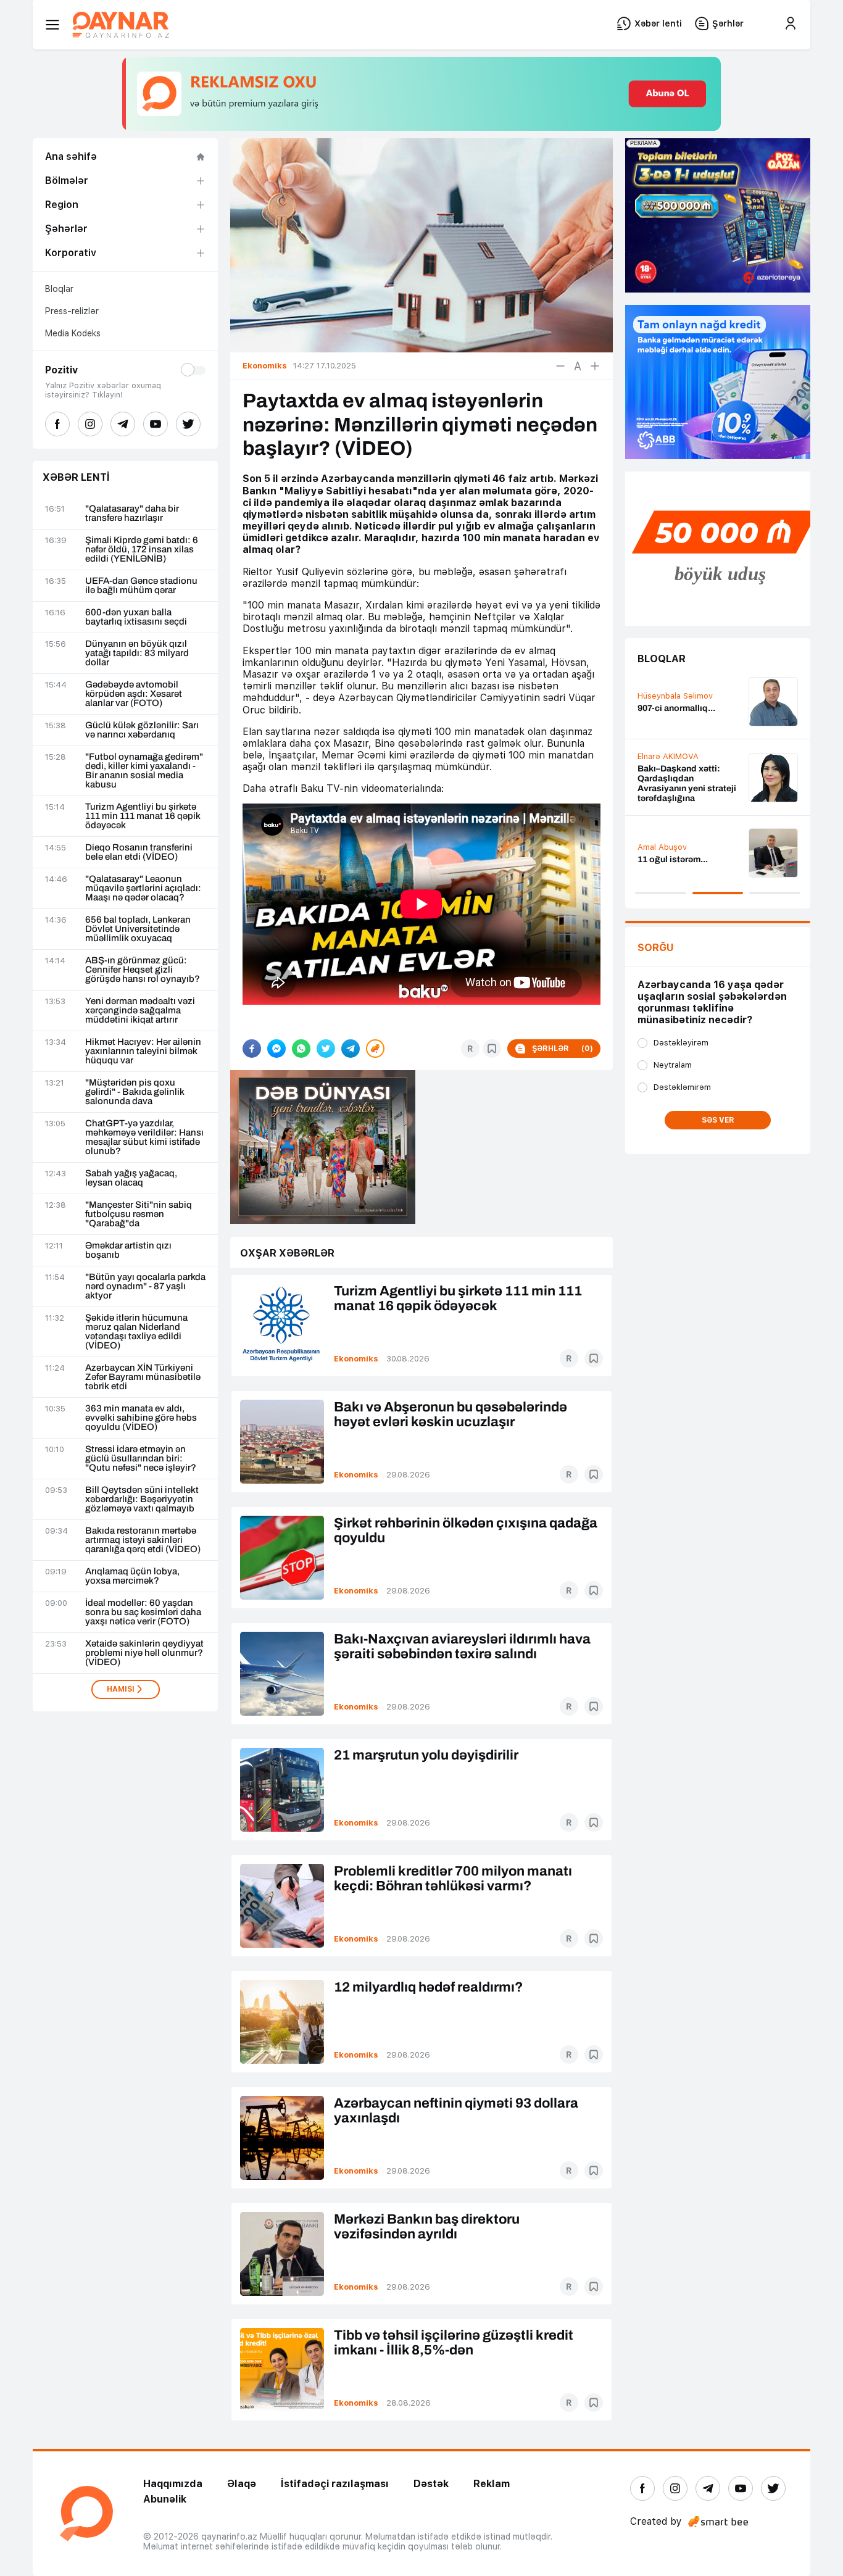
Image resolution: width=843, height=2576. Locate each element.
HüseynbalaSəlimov (675, 696)
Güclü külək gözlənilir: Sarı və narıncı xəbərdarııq (142, 730)
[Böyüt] (595, 366)
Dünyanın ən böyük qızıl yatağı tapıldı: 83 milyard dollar (137, 653)
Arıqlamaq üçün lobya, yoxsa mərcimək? (132, 1576)
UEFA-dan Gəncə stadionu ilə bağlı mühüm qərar (141, 586)
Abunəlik (165, 2499)
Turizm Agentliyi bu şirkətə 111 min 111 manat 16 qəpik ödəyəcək (143, 816)
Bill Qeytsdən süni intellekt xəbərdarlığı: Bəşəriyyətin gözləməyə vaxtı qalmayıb (142, 1499)
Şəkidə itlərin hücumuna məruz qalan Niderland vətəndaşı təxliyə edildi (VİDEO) (136, 1332)
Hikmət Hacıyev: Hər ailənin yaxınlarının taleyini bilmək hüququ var (143, 1051)
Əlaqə (242, 2484)
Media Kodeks (73, 333)
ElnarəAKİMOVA (668, 756)
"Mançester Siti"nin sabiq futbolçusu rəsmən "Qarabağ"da (139, 1214)
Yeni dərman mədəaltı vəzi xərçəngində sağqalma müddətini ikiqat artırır (140, 1011)
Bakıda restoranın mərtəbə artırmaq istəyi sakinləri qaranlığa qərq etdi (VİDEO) (143, 1540)
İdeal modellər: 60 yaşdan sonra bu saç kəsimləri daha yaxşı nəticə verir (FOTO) (143, 1612)
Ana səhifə (71, 156)
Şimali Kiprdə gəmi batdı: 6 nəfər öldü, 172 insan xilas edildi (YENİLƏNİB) (142, 550)
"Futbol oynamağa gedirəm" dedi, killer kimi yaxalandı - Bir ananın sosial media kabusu (144, 771)
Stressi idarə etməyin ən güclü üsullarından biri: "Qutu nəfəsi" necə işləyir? (141, 1459)
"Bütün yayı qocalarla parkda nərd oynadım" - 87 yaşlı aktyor (145, 1286)
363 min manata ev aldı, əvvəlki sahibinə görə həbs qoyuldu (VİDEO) (141, 1418)
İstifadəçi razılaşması (335, 2484)
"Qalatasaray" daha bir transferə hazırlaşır (132, 513)
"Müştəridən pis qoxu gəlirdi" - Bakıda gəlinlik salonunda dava (135, 1092)
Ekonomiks (356, 1359)
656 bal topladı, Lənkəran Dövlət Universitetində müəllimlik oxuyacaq (138, 929)
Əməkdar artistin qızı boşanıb (128, 1250)
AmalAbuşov (662, 847)
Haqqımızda (173, 2484)
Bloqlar (59, 289)
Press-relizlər (72, 311)
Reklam (492, 2484)
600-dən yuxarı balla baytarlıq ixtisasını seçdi (136, 617)
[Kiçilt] (560, 366)
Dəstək (431, 2484)
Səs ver (718, 1120)
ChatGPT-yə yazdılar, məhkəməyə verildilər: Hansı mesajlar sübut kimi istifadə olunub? (144, 1137)
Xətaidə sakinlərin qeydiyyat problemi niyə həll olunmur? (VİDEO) (144, 1653)
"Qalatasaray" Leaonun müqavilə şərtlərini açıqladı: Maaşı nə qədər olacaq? (143, 888)
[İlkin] (578, 366)
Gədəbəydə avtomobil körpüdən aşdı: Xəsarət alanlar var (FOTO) (134, 694)
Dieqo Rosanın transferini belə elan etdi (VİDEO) (139, 852)
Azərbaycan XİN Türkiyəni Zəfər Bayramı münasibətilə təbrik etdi (143, 1377)
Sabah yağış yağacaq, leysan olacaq (131, 1178)
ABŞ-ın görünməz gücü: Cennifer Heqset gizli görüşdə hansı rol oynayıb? (143, 970)
